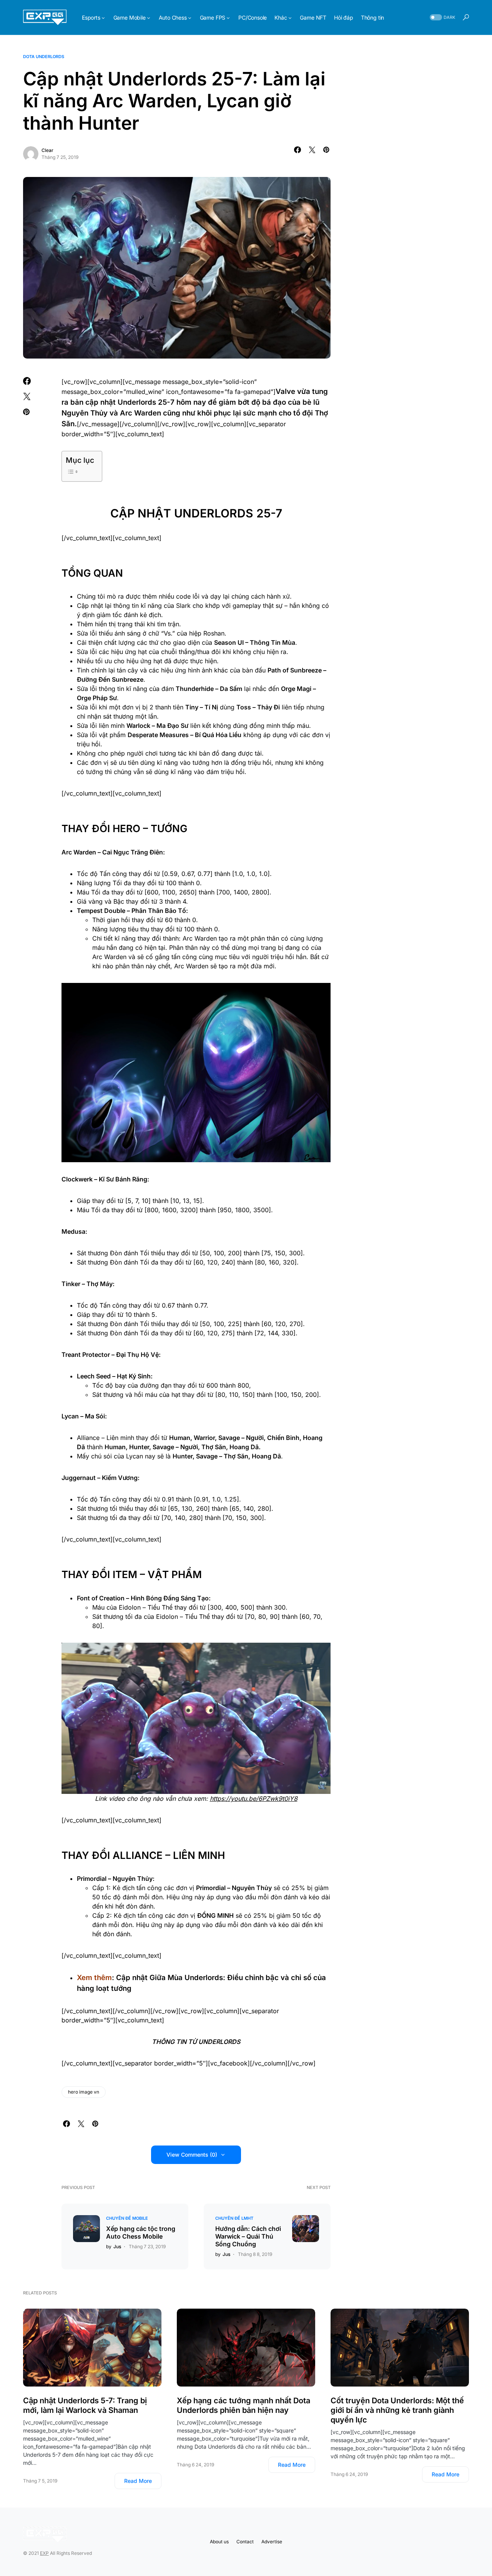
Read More (138, 2481)
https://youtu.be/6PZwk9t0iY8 (254, 1799)
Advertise (272, 2542)
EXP (44, 2553)
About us (219, 2542)
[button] (442, 18)
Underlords (137, 402)
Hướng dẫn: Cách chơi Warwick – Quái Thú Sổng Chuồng (248, 2236)
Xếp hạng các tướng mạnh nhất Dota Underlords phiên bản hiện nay (244, 2405)
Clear (47, 150)
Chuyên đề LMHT (234, 2218)
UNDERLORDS (219, 2042)
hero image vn (84, 2092)
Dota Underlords (44, 57)
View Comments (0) (192, 2155)
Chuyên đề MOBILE (127, 2218)
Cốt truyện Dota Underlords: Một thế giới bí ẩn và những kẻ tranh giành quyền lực (397, 2410)
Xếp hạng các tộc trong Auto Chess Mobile (141, 2232)
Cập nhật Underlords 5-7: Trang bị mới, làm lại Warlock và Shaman (85, 2405)
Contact (245, 2542)
